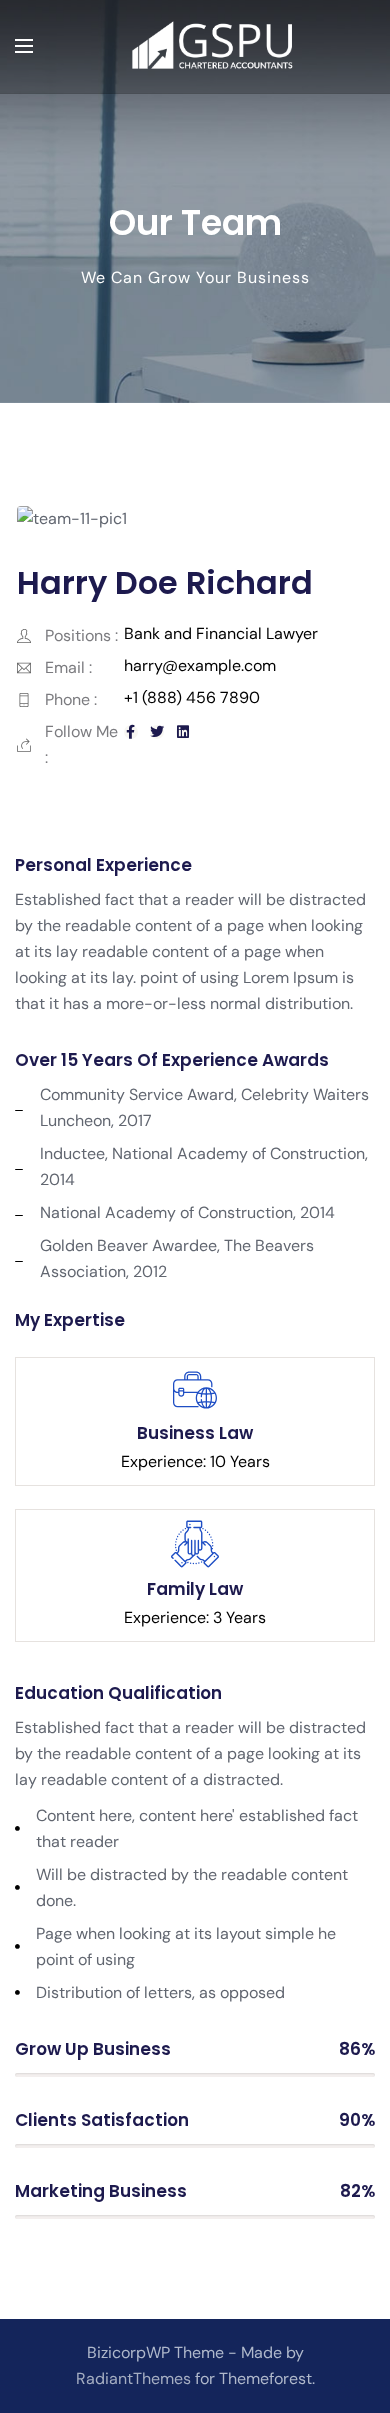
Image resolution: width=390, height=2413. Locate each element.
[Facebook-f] (131, 732)
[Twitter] (157, 732)
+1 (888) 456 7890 (192, 697)
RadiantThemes (135, 2378)
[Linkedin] (183, 732)
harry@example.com (200, 665)
